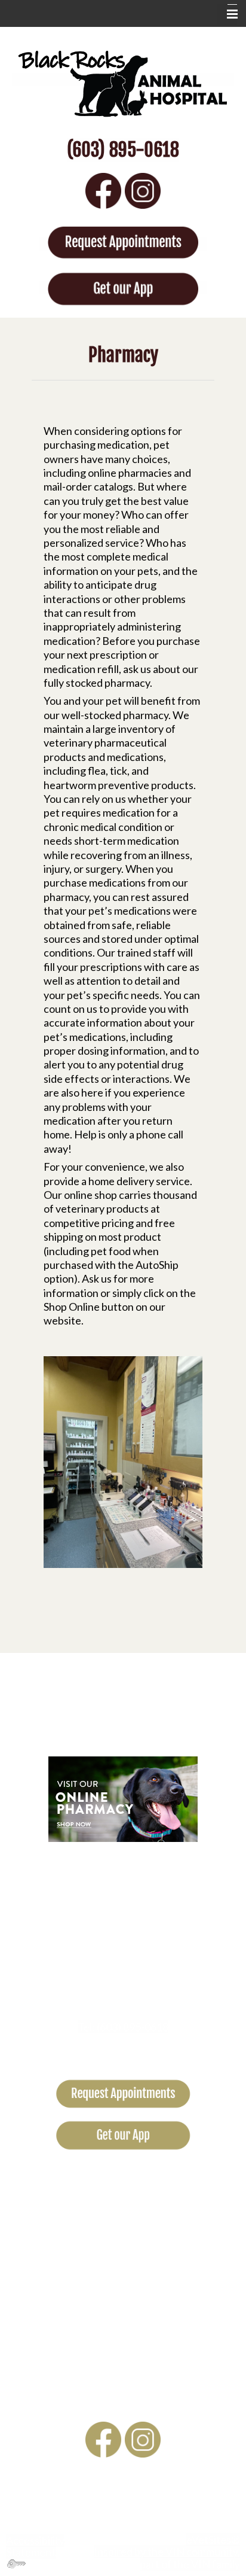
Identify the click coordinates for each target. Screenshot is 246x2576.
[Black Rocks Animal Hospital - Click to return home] (123, 80)
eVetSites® (213, 2540)
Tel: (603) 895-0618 (123, 2027)
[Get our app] (123, 287)
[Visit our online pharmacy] (123, 1798)
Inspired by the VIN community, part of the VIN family (167, 2557)
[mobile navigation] (227, 14)
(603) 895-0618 (123, 150)
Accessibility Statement (35, 2546)
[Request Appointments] (123, 244)
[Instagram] (143, 189)
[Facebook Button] (103, 189)
